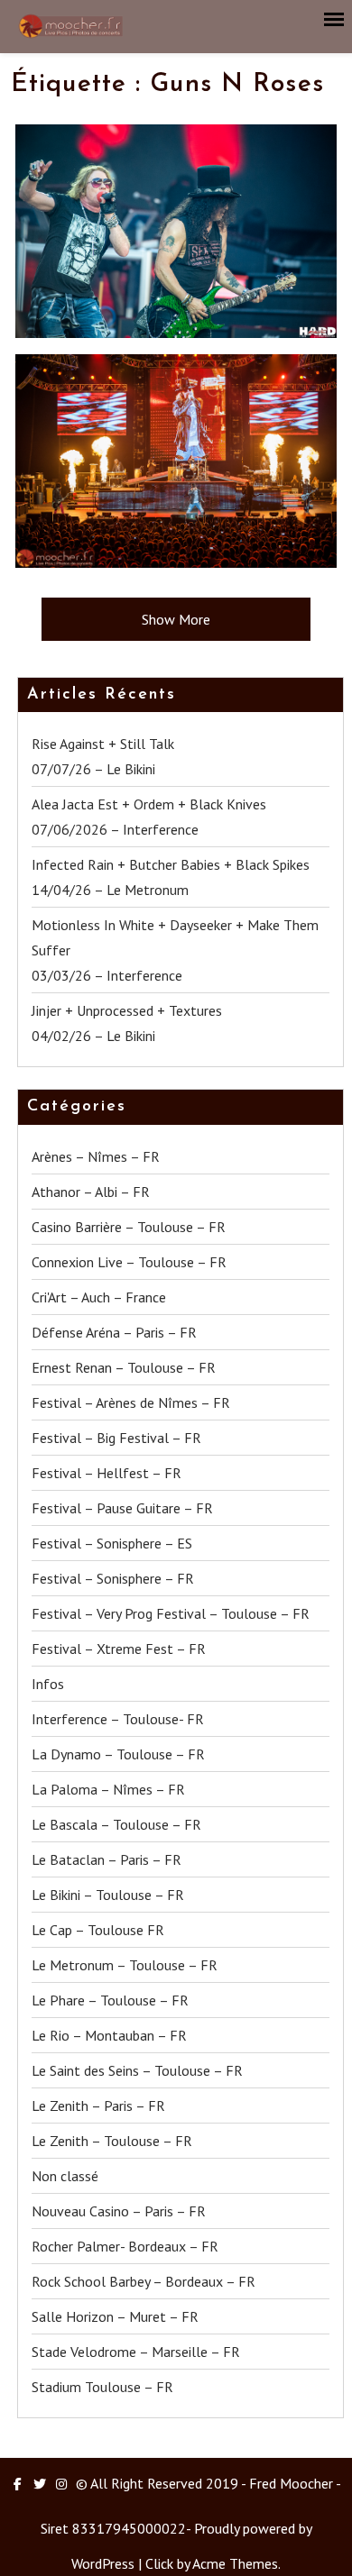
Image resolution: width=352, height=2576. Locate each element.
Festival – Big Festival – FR (116, 1438)
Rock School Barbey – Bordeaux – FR (144, 2281)
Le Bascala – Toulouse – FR (116, 1824)
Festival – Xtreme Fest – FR (119, 1649)
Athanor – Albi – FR (91, 1192)
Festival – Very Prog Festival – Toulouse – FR (171, 1613)
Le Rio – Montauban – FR (109, 2035)
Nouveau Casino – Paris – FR (119, 2211)
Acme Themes (235, 2563)
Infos (48, 1684)
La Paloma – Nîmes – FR (108, 1789)
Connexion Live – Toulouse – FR (129, 1262)
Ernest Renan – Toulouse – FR (124, 1367)
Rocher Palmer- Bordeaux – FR (125, 2246)
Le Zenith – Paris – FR (98, 2106)
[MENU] (335, 20)
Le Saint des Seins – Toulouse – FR (137, 2070)
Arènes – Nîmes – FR (96, 1156)
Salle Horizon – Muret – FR (115, 2316)
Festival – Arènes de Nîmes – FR (131, 1402)
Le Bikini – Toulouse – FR (108, 1895)
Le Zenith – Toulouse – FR (112, 2141)
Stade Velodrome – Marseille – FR (136, 2352)
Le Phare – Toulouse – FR (110, 2000)
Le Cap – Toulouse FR (98, 1930)
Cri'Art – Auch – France (99, 1297)
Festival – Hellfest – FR (107, 1473)
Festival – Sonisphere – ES (112, 1543)
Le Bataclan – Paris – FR (107, 1859)
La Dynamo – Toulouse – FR (118, 1754)
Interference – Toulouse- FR (118, 1719)
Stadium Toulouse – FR (102, 2387)
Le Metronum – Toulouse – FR (125, 1965)
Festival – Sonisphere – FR (113, 1578)
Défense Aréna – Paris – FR (114, 1332)
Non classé (65, 2176)
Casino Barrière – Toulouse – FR (129, 1227)
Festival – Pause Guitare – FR (122, 1508)
